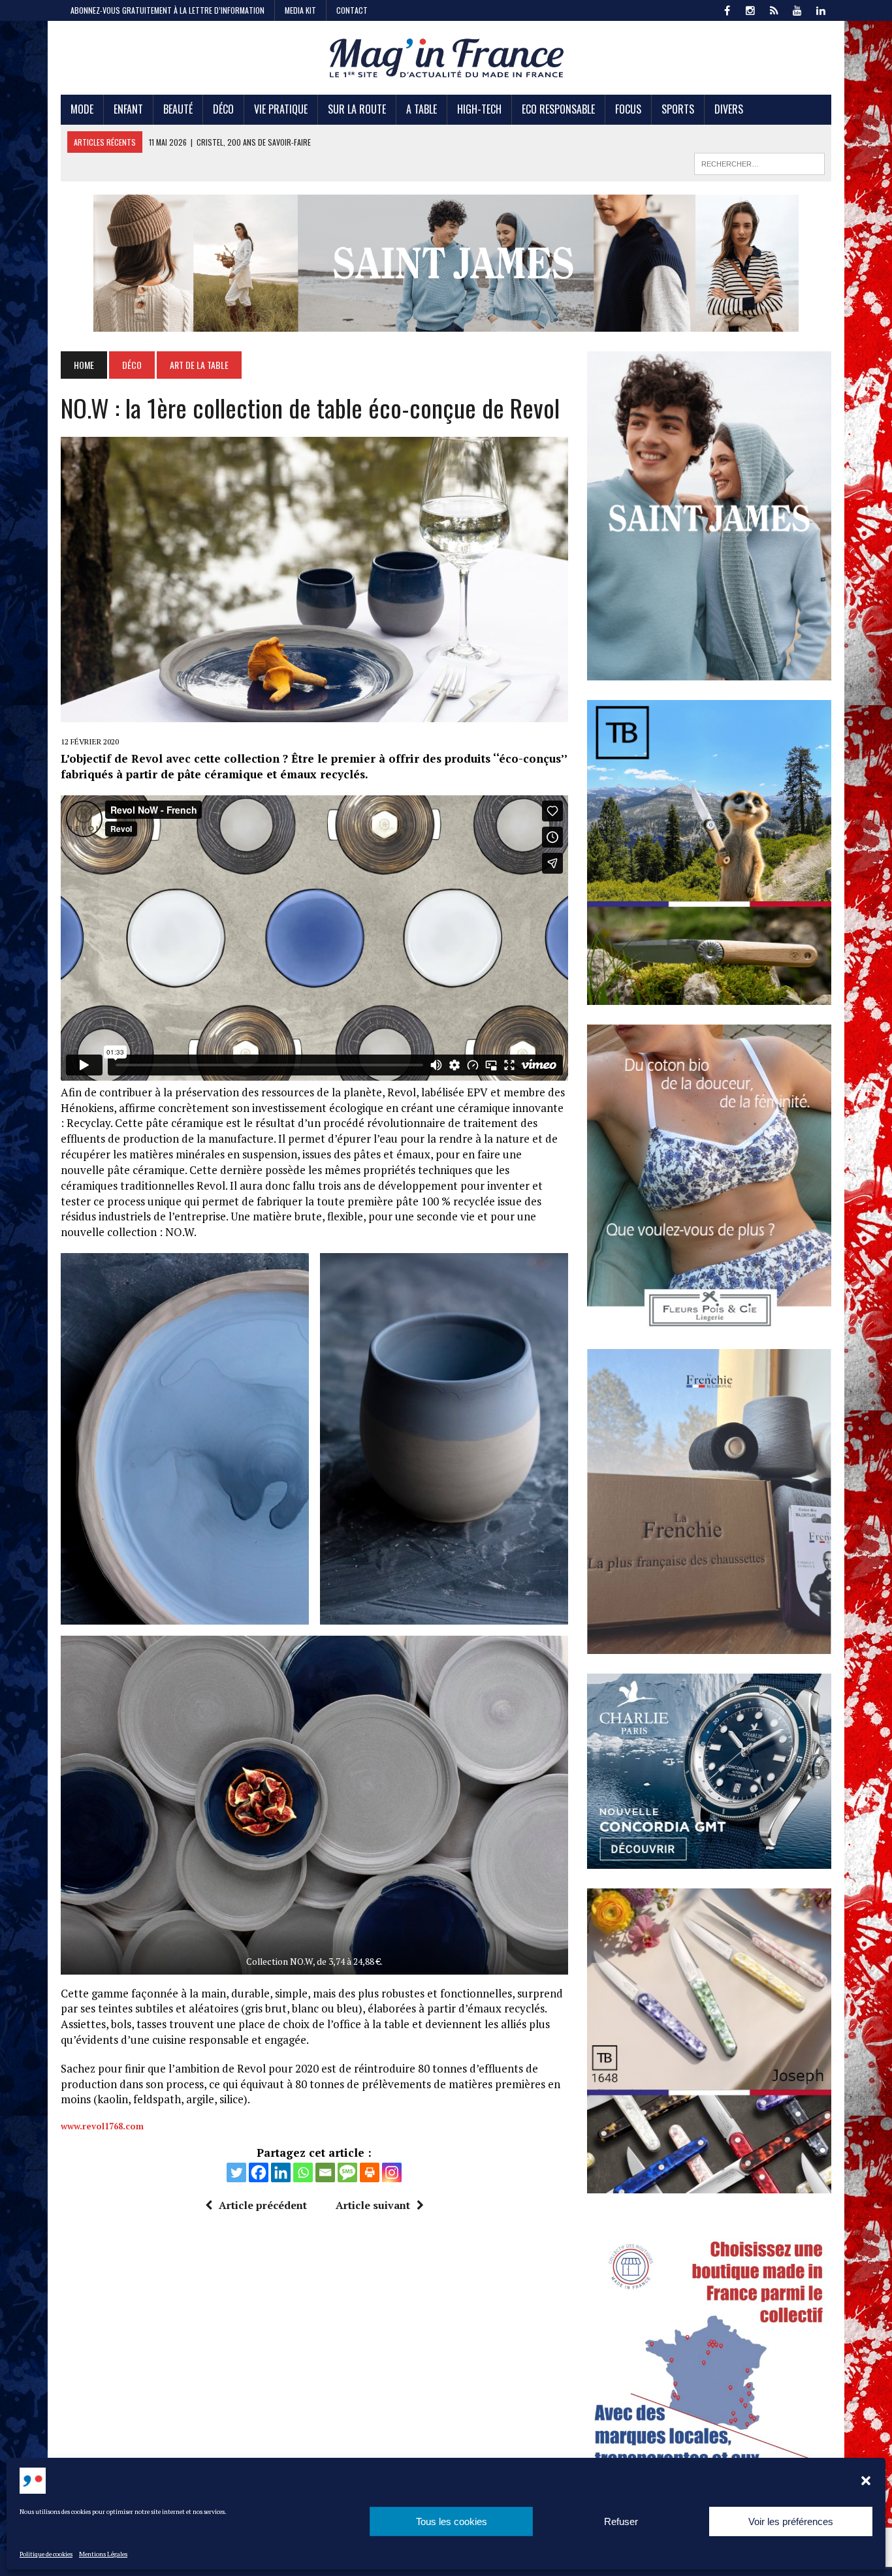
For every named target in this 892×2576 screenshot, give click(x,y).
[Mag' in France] (446, 58)
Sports (678, 109)
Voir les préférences (791, 2521)
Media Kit (300, 10)
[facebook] (727, 9)
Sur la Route (357, 109)
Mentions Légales (103, 2554)
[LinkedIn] (821, 9)
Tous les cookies (452, 2521)
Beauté (178, 109)
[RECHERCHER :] (759, 162)
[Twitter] (236, 2172)
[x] (774, 9)
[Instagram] (392, 2172)
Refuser (621, 2521)
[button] (866, 2481)
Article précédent (263, 2205)
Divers (729, 109)
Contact (352, 10)
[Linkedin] (281, 2172)
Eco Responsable (558, 109)
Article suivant (373, 2205)
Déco (223, 109)
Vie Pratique (281, 109)
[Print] (370, 2172)
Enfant (128, 109)
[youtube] (797, 9)
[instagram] (750, 9)
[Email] (325, 2172)
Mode (82, 109)
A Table (422, 109)
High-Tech (479, 109)
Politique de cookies (46, 2554)
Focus (628, 109)
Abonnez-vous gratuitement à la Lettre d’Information (167, 10)
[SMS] (347, 2172)
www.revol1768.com (102, 2126)
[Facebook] (259, 2172)
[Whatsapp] (303, 2172)
